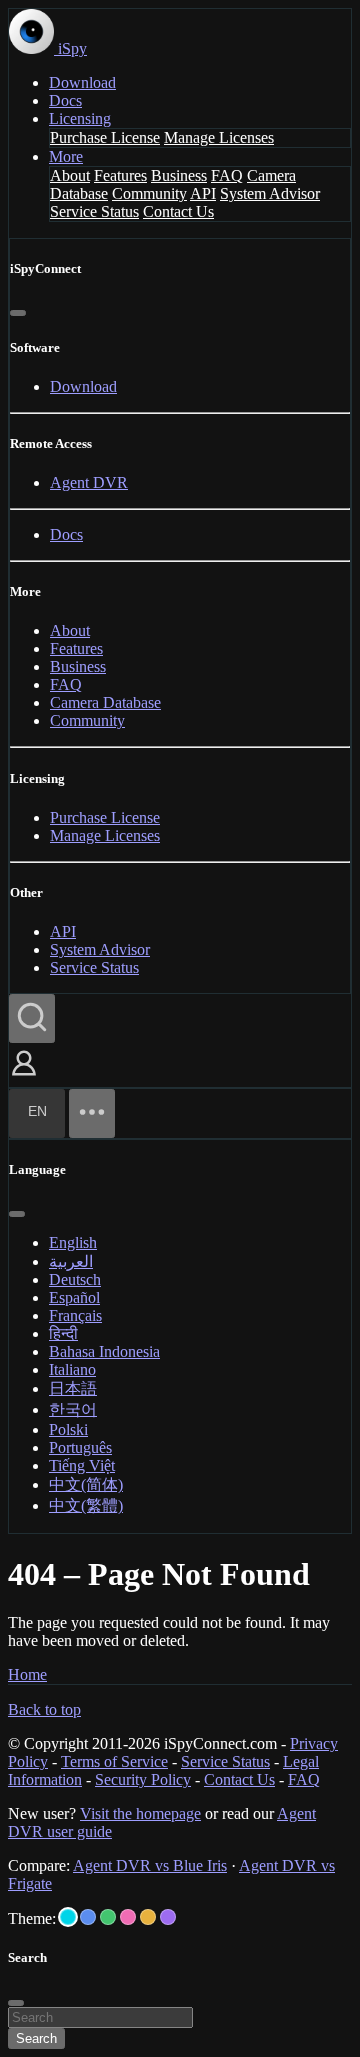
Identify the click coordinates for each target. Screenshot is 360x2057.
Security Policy (143, 1779)
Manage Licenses (219, 137)
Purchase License (105, 137)
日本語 (73, 1388)
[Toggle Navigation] (92, 1113)
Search (36, 2038)
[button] (24, 1077)
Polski (68, 1429)
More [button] (66, 156)
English (73, 1242)
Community (149, 193)
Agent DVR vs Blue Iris (150, 1865)
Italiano (72, 1369)
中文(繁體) (86, 1505)
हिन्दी (63, 1333)
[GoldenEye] (148, 1917)
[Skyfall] (108, 1917)
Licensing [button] (80, 118)
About (70, 175)
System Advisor (270, 193)
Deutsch (75, 1279)
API (203, 193)
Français (75, 1315)
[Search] (32, 1018)
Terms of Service (114, 1761)
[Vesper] (168, 1917)
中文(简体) (86, 1484)
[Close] (18, 313)
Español (74, 1297)
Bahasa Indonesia (104, 1351)
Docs (65, 100)
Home (27, 1674)
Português (80, 1447)
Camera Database (105, 702)
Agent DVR (89, 482)
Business (179, 175)
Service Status (94, 211)
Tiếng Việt (82, 1465)
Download (82, 82)
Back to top (44, 1709)
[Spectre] (68, 1917)
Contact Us (178, 211)
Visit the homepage (140, 1813)
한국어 (73, 1409)
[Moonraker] (88, 1917)
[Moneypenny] (128, 1917)
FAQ (227, 175)
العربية (71, 1261)
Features (120, 175)
